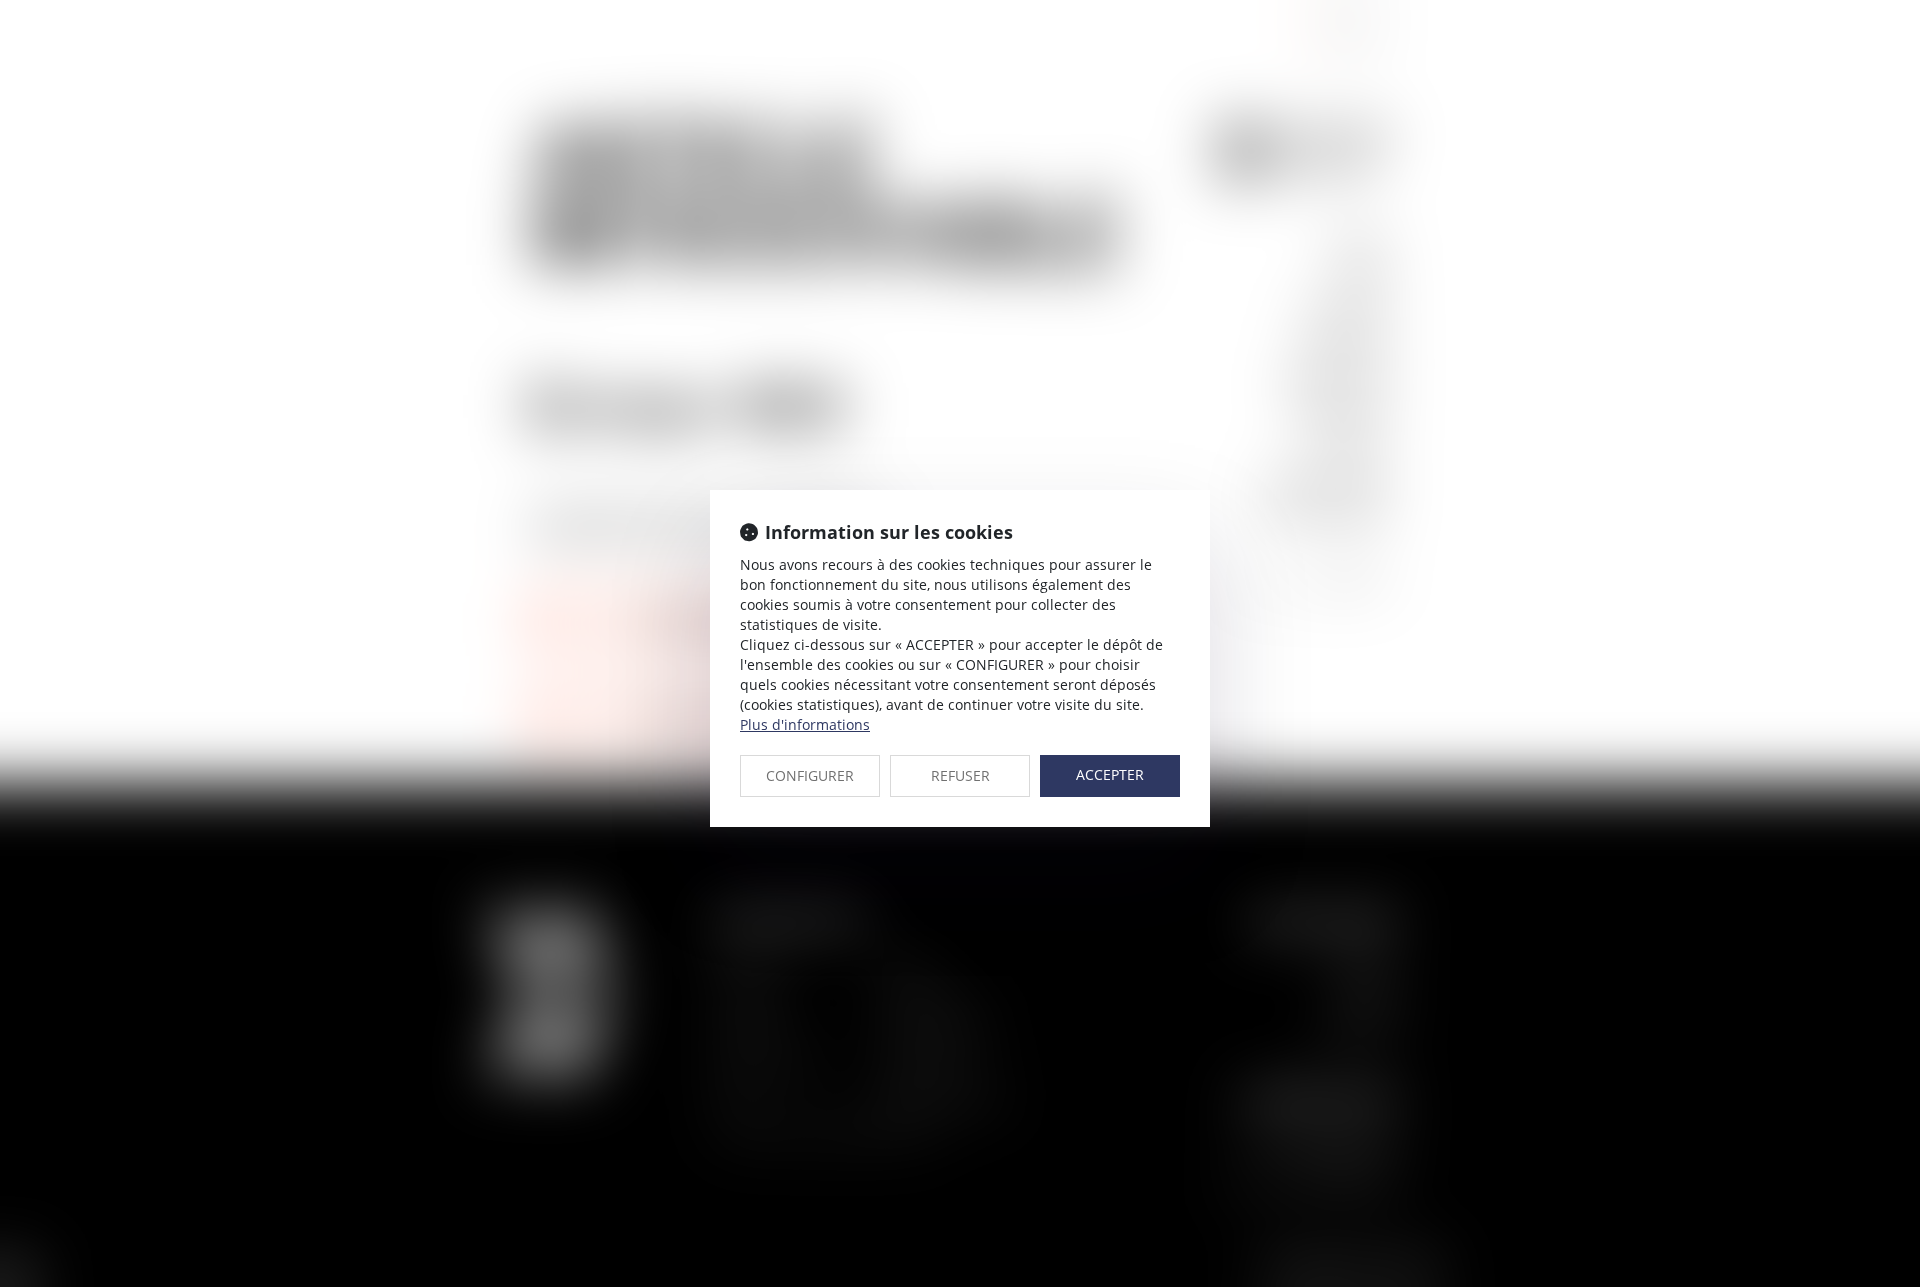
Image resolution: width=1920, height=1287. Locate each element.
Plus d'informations (805, 724)
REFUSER (960, 775)
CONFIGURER (810, 775)
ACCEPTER (1110, 774)
